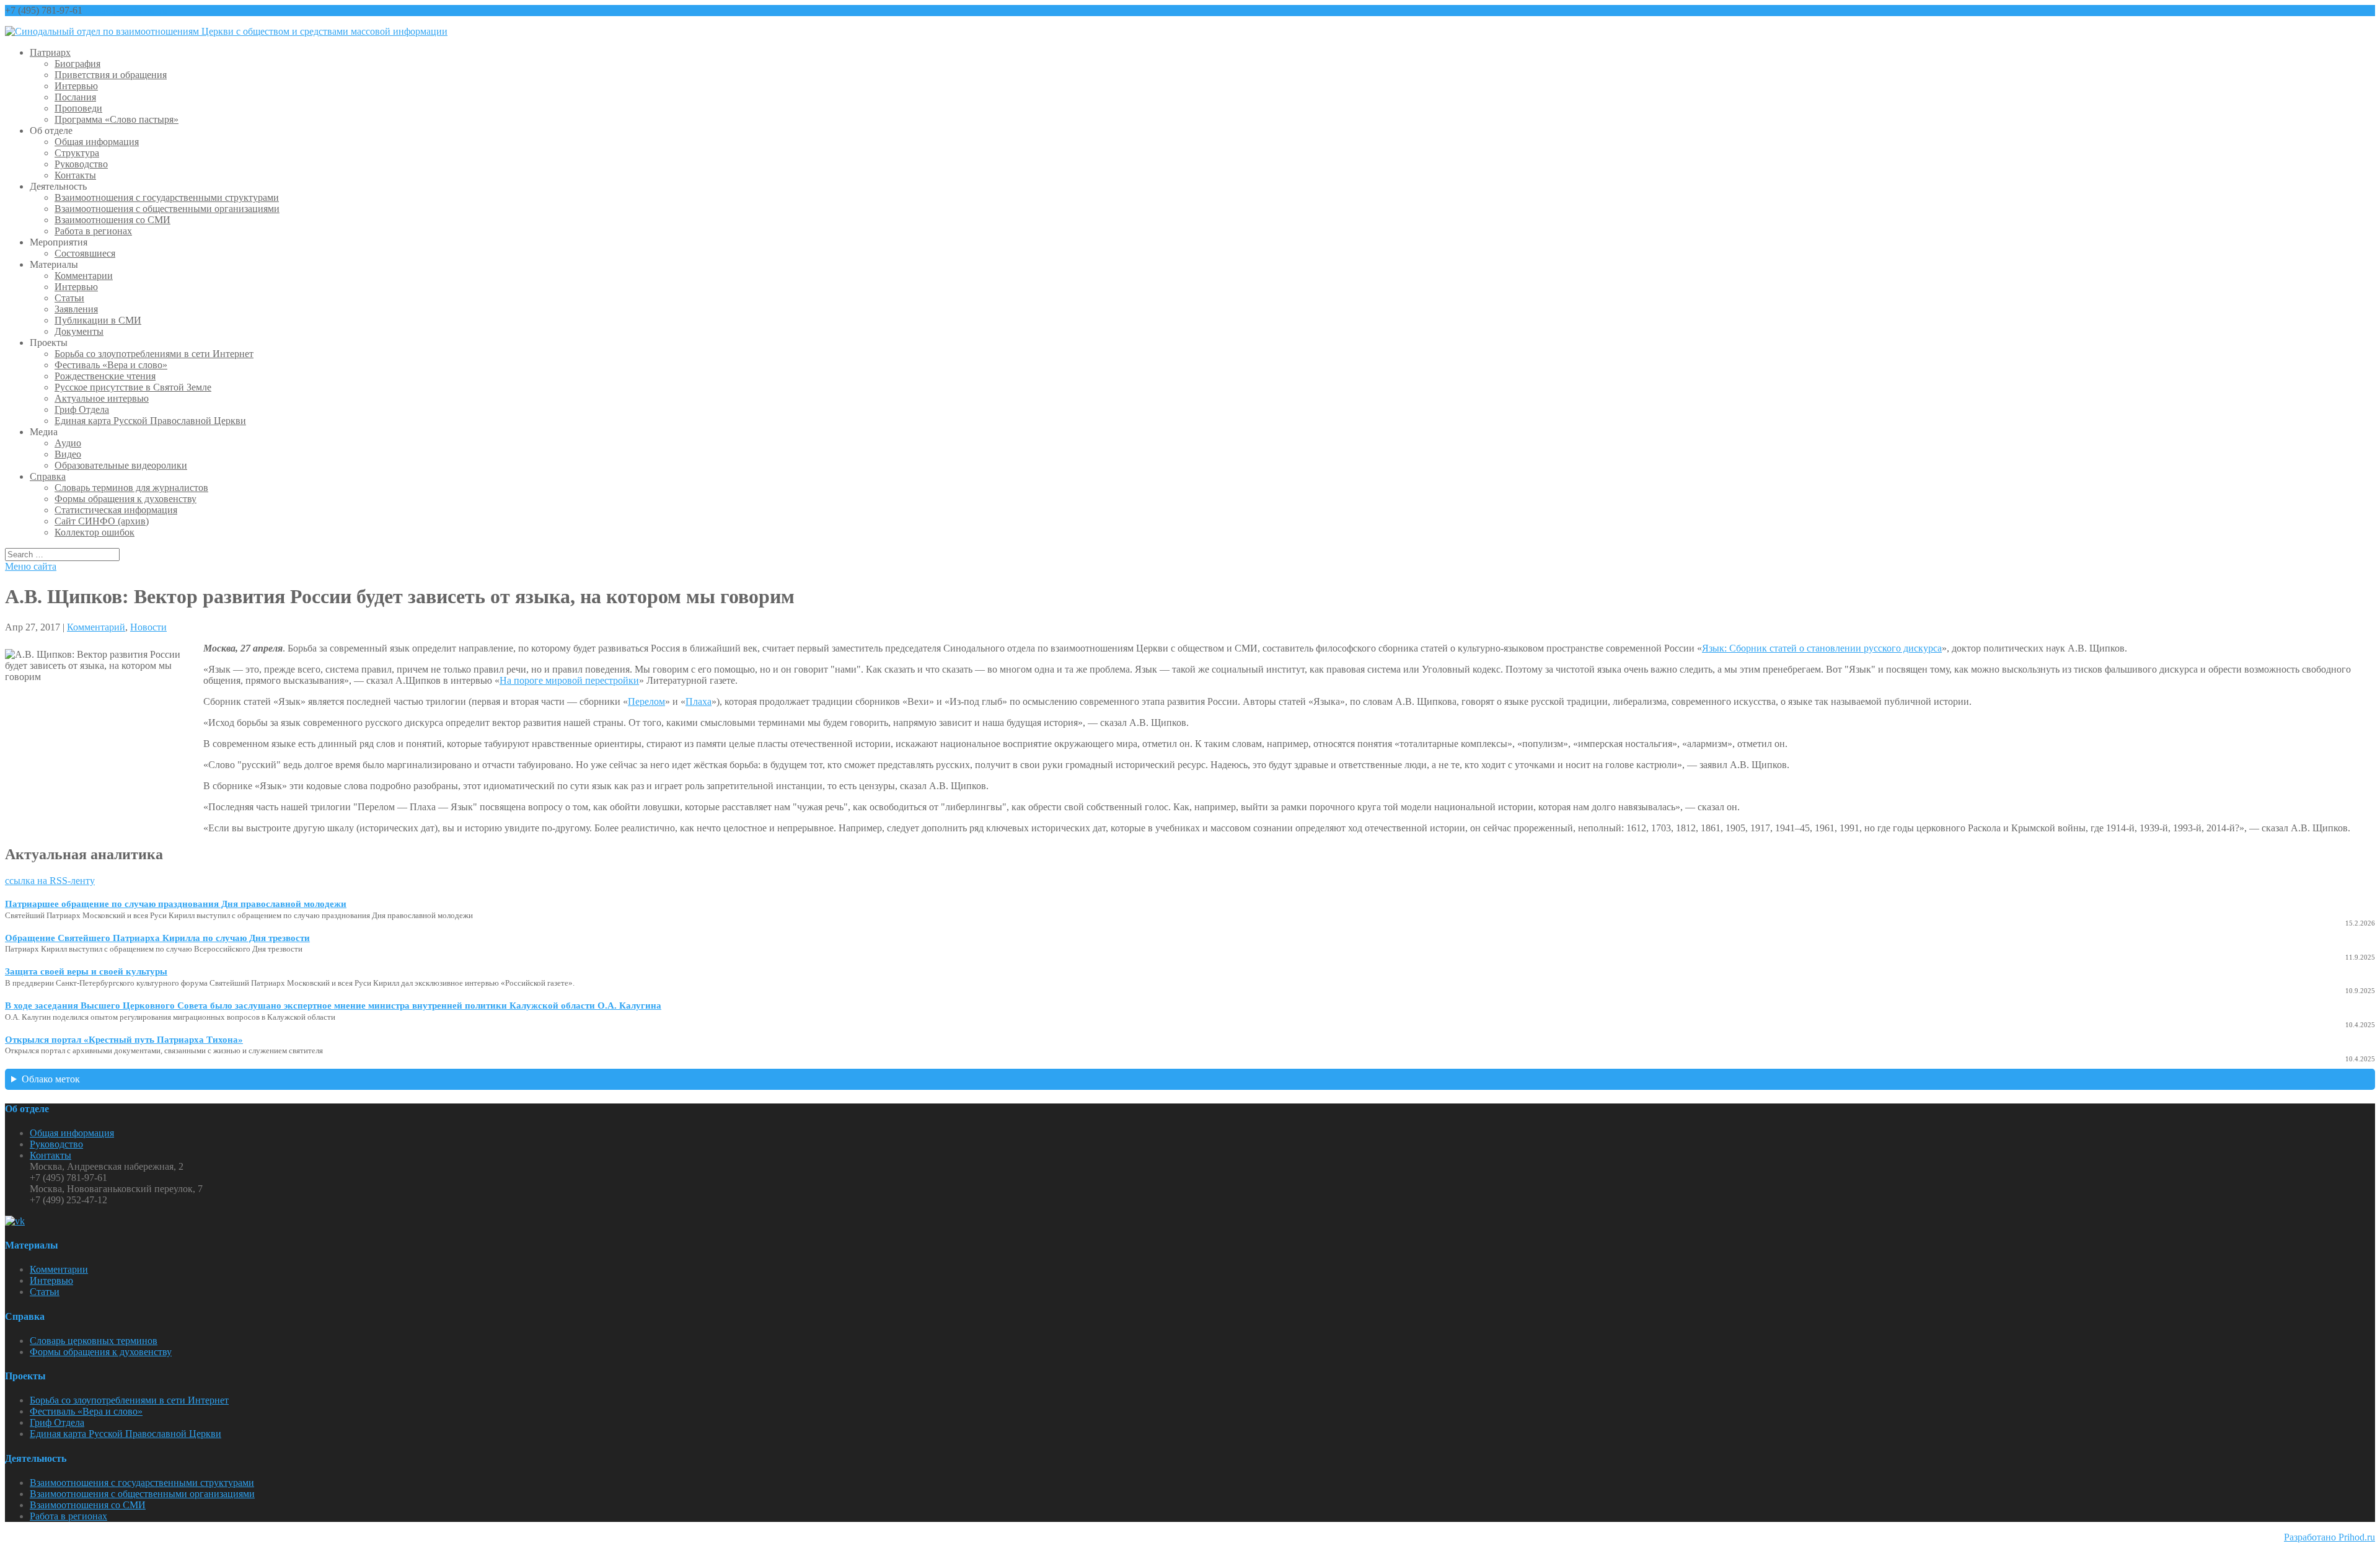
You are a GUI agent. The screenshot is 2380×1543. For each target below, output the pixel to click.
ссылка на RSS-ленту (50, 881)
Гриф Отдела (82, 409)
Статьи (69, 298)
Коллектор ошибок (95, 532)
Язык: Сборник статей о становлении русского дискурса (1822, 648)
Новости (148, 627)
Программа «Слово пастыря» (117, 119)
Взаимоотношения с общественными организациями (167, 209)
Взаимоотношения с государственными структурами (167, 197)
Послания (75, 97)
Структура (77, 153)
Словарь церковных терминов (94, 1341)
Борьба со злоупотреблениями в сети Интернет (154, 354)
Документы (79, 331)
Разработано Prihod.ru (2329, 1537)
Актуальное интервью (102, 398)
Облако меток (51, 1079)
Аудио (68, 443)
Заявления (76, 309)
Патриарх (50, 52)
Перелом (646, 701)
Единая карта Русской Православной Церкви (150, 421)
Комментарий (96, 627)
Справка (48, 476)
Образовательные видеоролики (121, 465)
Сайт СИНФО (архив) (102, 521)
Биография (77, 64)
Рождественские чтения (105, 376)
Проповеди (78, 108)
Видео (68, 454)
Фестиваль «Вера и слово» (111, 365)
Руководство (81, 164)
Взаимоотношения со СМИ (112, 220)
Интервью (76, 86)
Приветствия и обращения (111, 75)
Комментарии (84, 276)
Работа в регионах (93, 231)
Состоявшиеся (85, 253)
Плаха (699, 701)
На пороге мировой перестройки (569, 680)
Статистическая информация (116, 510)
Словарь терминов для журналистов (131, 488)
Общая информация (97, 142)
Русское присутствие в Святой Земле (133, 387)
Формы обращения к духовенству (126, 499)
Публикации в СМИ (98, 320)
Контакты (75, 175)
